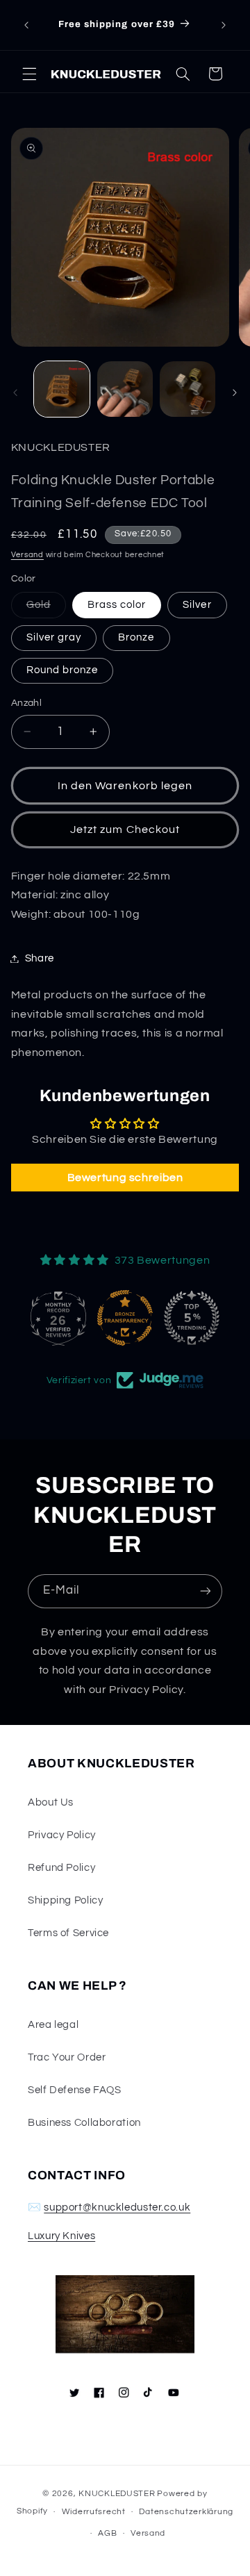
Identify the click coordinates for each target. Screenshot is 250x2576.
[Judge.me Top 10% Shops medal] (192, 1318)
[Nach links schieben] (15, 393)
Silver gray (54, 637)
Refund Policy (61, 1868)
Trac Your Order (67, 2057)
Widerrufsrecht (94, 2512)
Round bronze (62, 670)
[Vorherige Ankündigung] (26, 25)
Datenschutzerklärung (186, 2512)
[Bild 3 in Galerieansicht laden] (187, 389)
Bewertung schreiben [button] (125, 1178)
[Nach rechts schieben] (235, 393)
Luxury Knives (61, 2236)
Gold (46, 609)
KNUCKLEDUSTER (117, 2494)
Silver (197, 605)
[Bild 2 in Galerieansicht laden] (125, 389)
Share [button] (40, 958)
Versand (27, 555)
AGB (107, 2533)
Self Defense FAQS (75, 2090)
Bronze (136, 637)
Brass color (117, 605)
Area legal (53, 2025)
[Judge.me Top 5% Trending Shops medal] (125, 1318)
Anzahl (27, 703)
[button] (29, 74)
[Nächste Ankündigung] (224, 25)
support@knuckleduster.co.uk (117, 2207)
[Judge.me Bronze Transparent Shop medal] (58, 1318)
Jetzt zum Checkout (125, 829)
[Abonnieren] (206, 1591)
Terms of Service (68, 1933)
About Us (51, 1802)
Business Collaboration (84, 2123)
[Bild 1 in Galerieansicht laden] (62, 389)
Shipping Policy (65, 1900)
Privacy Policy (62, 1835)
